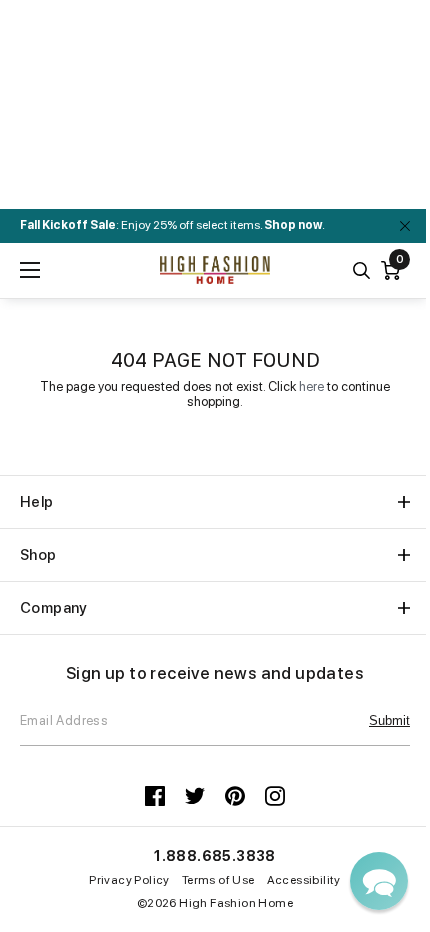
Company (54, 608)
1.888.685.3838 (215, 856)
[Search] (361, 270)
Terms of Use (218, 880)
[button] (379, 881)
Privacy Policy (129, 880)
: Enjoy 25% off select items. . (172, 225)
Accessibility (304, 880)
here (311, 386)
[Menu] (30, 270)
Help (37, 502)
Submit (389, 720)
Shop (38, 555)
